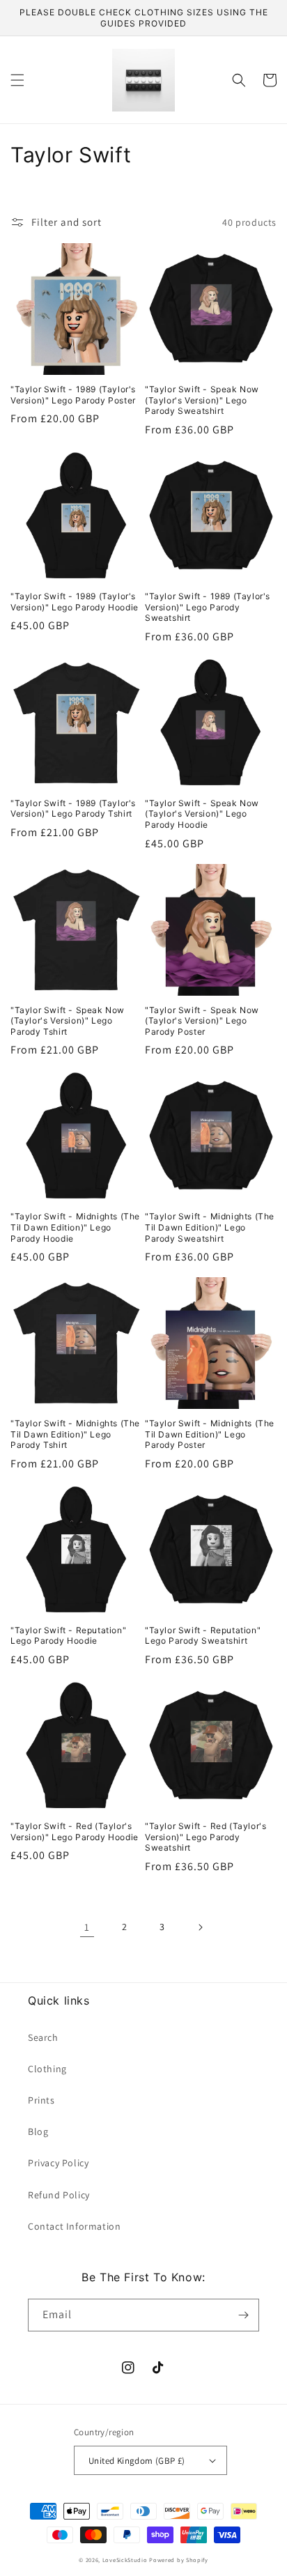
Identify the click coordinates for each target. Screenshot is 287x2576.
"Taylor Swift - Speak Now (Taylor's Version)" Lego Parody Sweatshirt (202, 400)
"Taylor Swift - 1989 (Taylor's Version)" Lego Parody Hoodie (75, 602)
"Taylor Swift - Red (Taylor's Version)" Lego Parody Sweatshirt (205, 1837)
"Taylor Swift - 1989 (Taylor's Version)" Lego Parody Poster (73, 395)
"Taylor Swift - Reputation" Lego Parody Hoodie (68, 1636)
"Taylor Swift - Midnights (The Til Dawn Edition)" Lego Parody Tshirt (75, 1434)
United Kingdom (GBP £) (137, 2461)
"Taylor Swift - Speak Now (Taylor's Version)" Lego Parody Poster (202, 1021)
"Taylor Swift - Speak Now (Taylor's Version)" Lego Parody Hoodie (202, 814)
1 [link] (87, 1927)
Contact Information (74, 2226)
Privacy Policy (58, 2163)
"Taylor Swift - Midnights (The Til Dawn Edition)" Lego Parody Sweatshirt (210, 1227)
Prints (41, 2100)
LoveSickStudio (125, 2560)
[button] (17, 80)
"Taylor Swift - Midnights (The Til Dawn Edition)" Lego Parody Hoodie (75, 1227)
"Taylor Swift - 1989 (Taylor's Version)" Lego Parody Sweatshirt (208, 607)
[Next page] (200, 1927)
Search (43, 2037)
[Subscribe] (243, 2315)
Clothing (47, 2069)
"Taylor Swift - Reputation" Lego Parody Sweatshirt (203, 1636)
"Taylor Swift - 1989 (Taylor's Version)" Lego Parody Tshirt (73, 809)
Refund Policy (59, 2195)
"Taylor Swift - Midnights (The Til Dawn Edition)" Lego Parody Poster (210, 1434)
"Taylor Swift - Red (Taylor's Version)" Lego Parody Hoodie (75, 1831)
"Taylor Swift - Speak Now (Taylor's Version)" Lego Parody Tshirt (68, 1021)
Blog (38, 2131)
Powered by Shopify (179, 2560)
